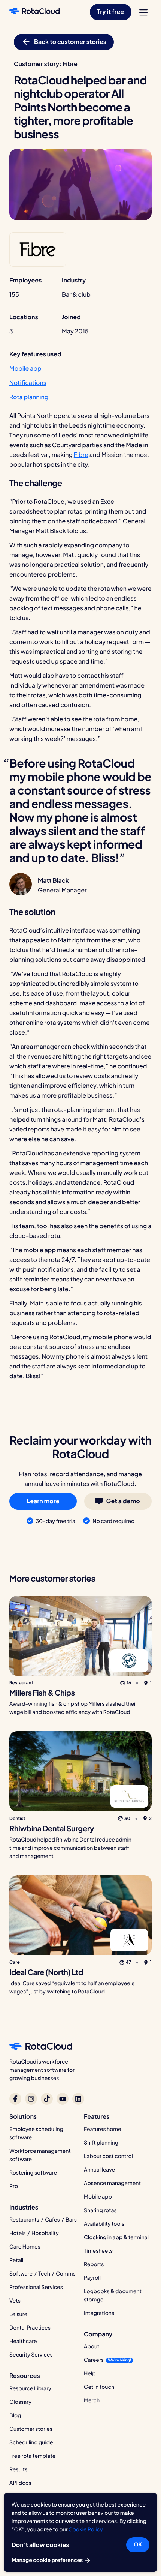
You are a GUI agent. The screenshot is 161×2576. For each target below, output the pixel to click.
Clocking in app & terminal (116, 2237)
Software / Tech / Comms (42, 2274)
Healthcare (23, 2341)
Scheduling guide (31, 2442)
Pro (14, 2186)
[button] (111, 12)
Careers (94, 2360)
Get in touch (99, 2387)
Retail (16, 2260)
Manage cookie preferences (48, 2560)
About (92, 2346)
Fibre (81, 454)
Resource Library (30, 2388)
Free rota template (32, 2456)
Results (19, 2469)
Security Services (31, 2355)
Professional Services (36, 2287)
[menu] (143, 12)
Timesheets (98, 2251)
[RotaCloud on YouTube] (63, 2099)
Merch (92, 2400)
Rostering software (33, 2173)
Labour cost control (108, 2156)
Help (90, 2373)
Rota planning (29, 397)
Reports (94, 2264)
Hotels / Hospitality (34, 2233)
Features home (103, 2129)
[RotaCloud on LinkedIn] (78, 2099)
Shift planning (101, 2143)
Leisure (18, 2314)
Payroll (92, 2278)
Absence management (112, 2183)
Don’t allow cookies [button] (40, 2545)
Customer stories (31, 2429)
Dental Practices (30, 2328)
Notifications (28, 382)
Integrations (99, 2313)
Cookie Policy (86, 2529)
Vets (15, 2301)
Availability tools (104, 2224)
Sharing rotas (100, 2210)
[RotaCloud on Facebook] (15, 2099)
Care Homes (25, 2247)
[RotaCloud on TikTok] (47, 2099)
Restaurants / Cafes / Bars (43, 2220)
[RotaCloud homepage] (34, 12)
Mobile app (25, 368)
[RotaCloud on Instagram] (31, 2099)
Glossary (20, 2402)
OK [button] (138, 2544)
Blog (15, 2415)
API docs (20, 2483)
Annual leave (99, 2170)
